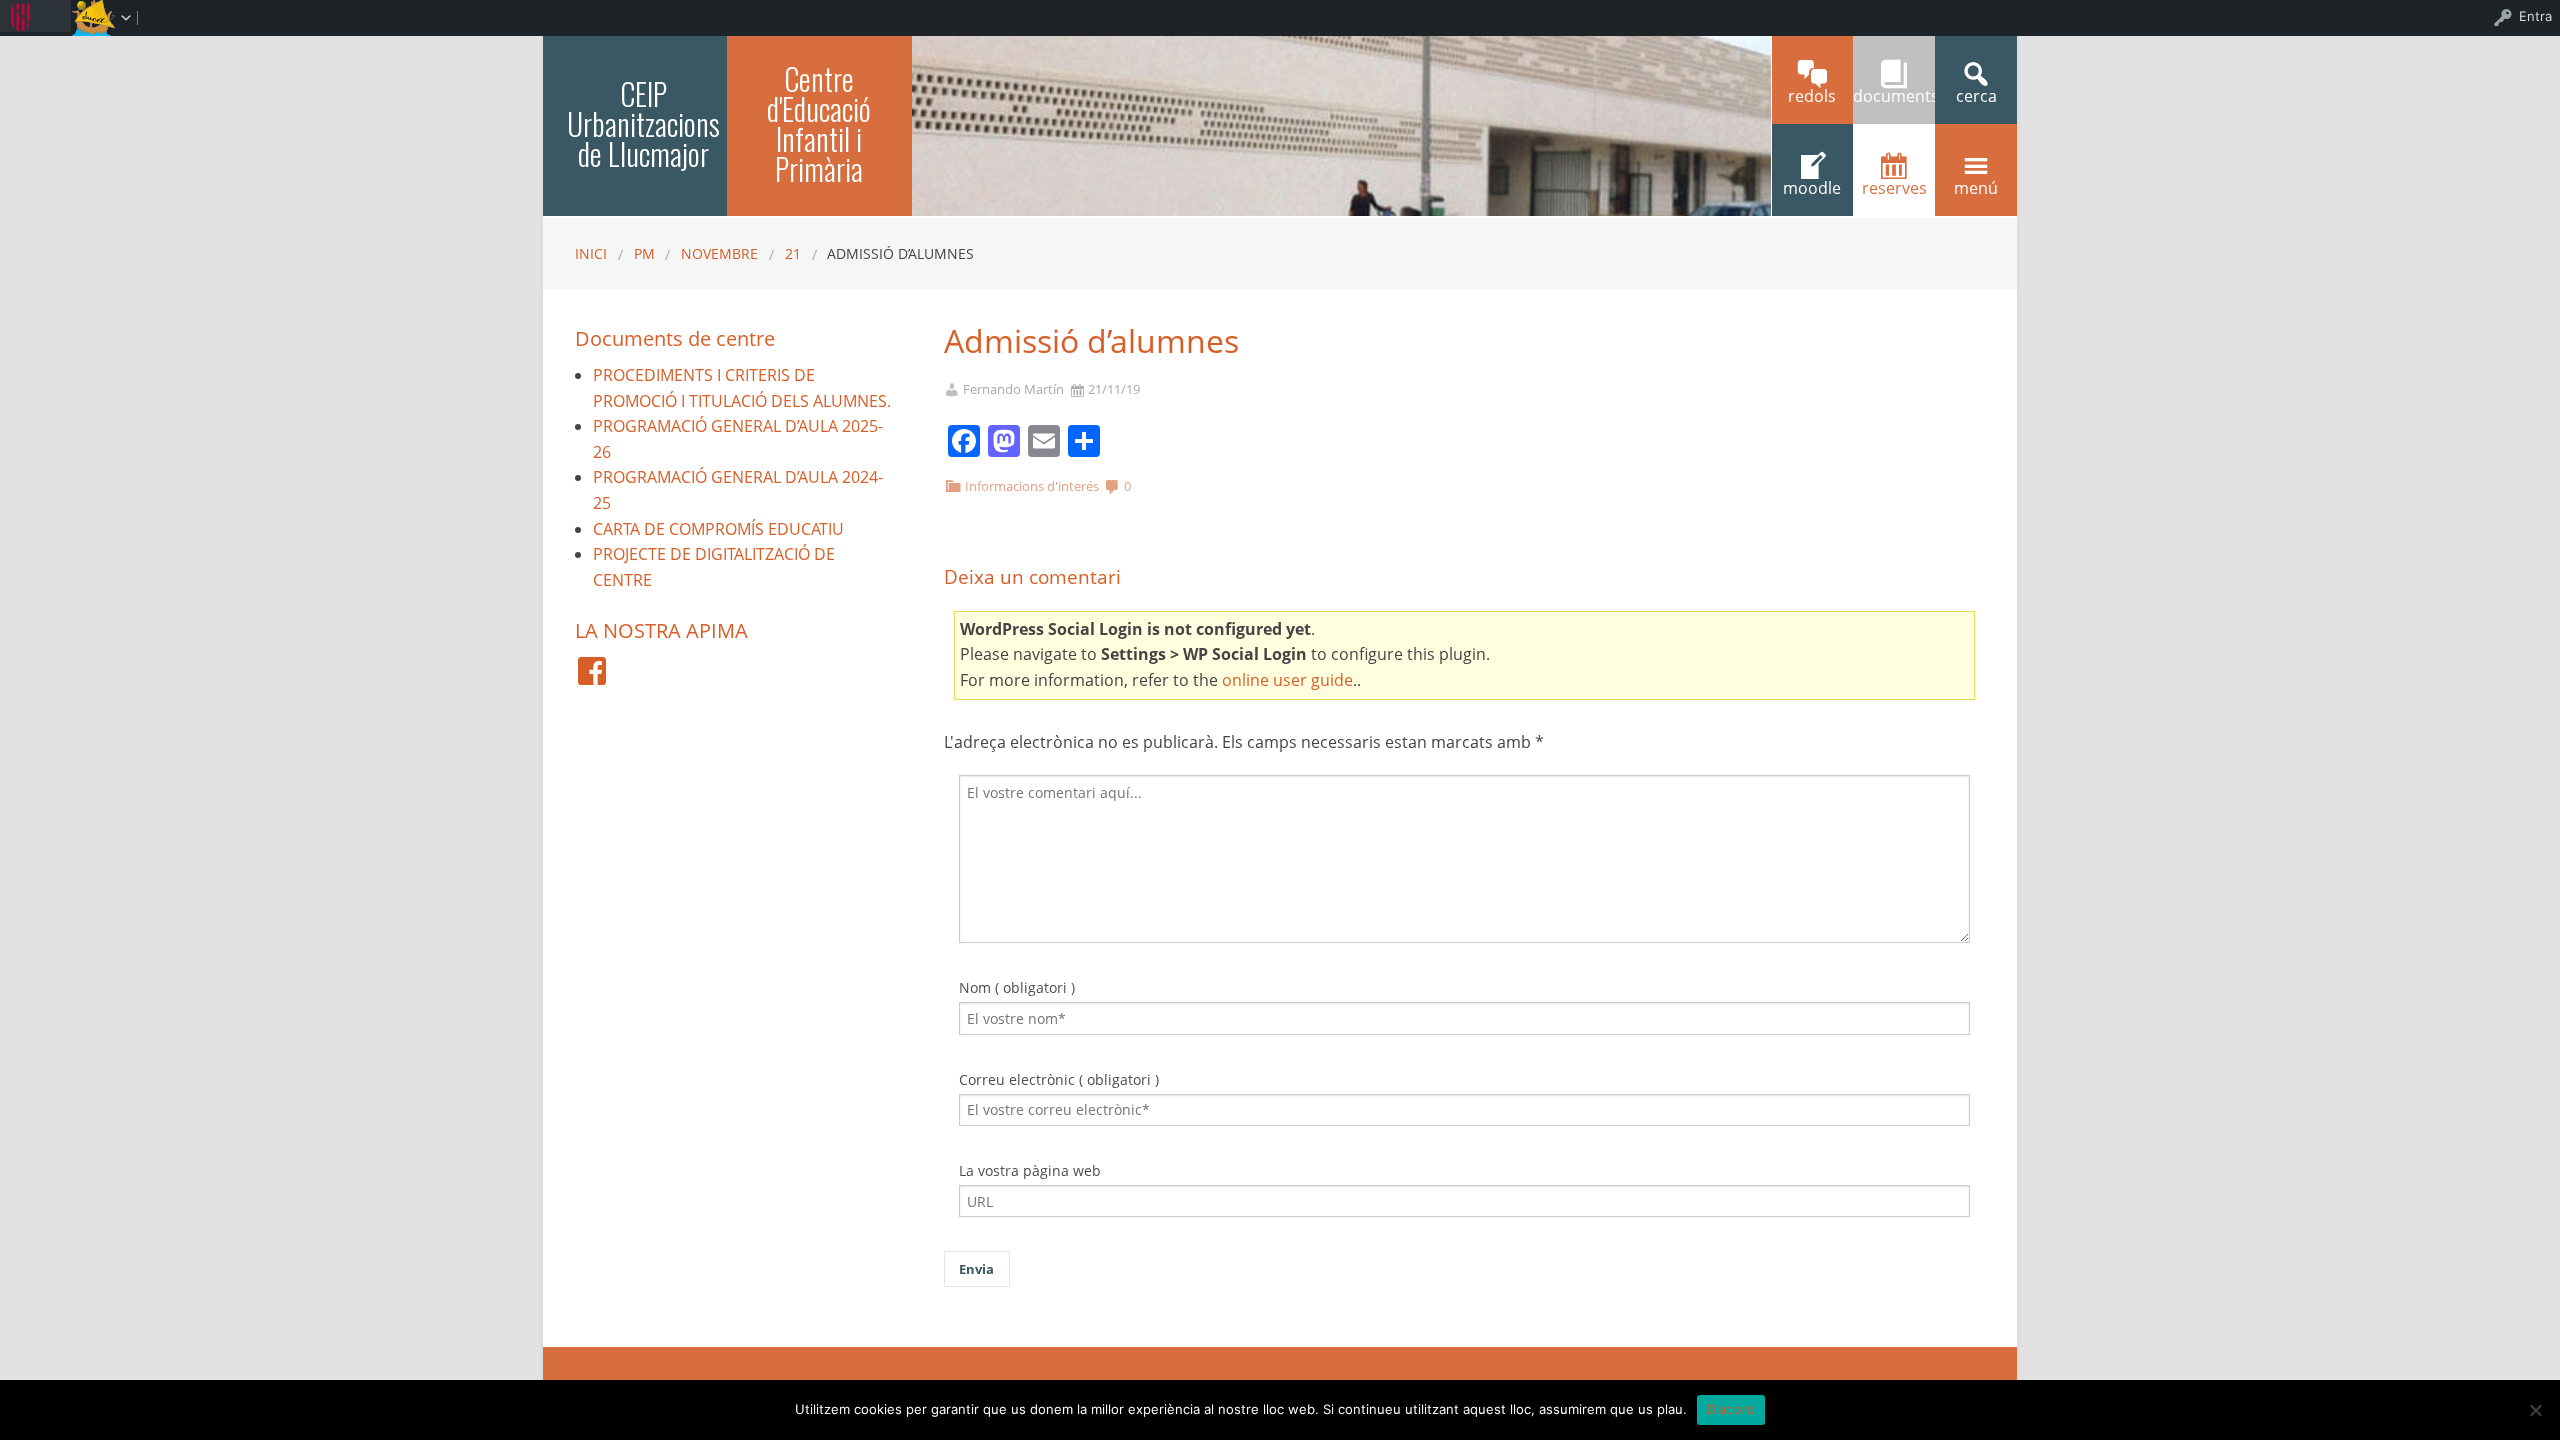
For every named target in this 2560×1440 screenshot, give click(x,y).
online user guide (1287, 680)
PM (644, 253)
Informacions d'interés (1032, 486)
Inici (591, 253)
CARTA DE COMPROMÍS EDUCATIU (718, 529)
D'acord (1731, 1409)
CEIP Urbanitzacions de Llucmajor (643, 123)
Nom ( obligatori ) (1017, 987)
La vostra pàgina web (1030, 1170)
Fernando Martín (1013, 389)
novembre (719, 253)
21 (793, 253)
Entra (2535, 16)
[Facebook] (592, 671)
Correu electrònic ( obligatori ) (1059, 1079)
